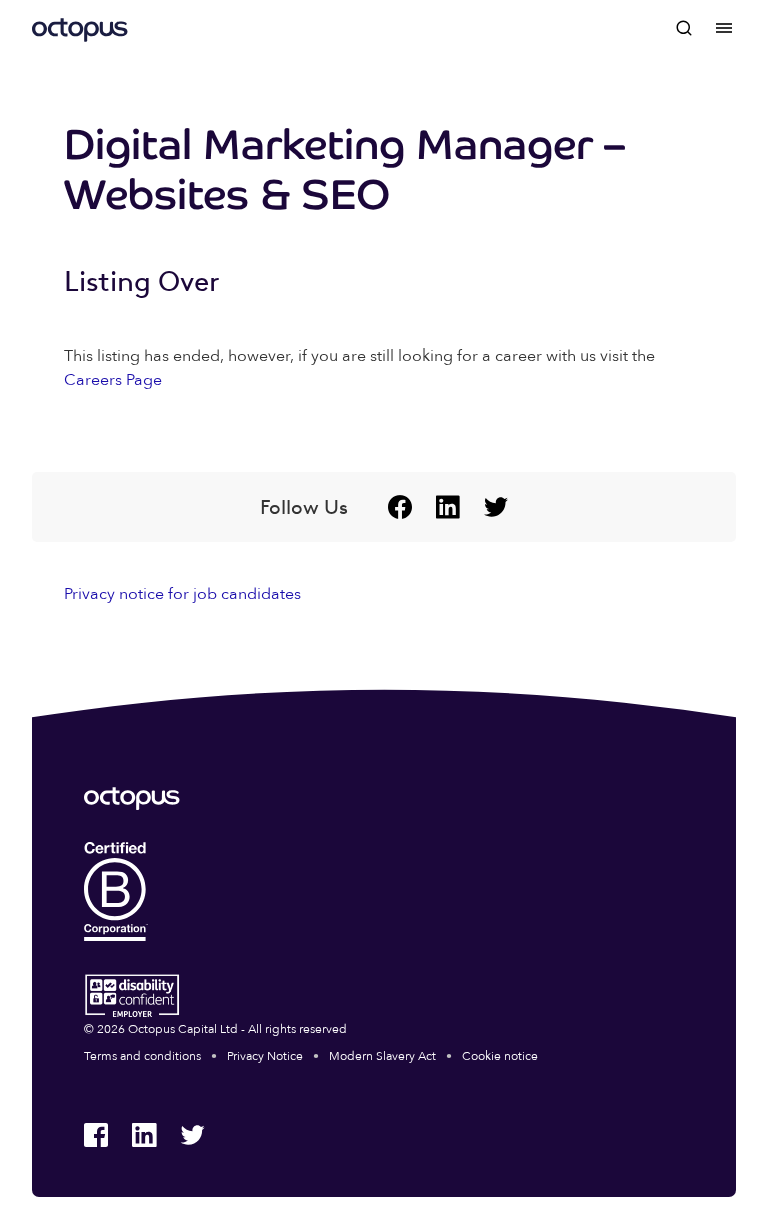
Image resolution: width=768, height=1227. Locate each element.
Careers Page (113, 380)
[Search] (684, 28)
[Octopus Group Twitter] (496, 507)
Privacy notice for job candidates (182, 594)
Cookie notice (500, 1056)
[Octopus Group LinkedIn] (448, 507)
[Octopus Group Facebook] (400, 507)
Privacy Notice (265, 1056)
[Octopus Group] (80, 28)
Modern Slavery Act (382, 1056)
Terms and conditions (142, 1056)
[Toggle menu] (724, 28)
